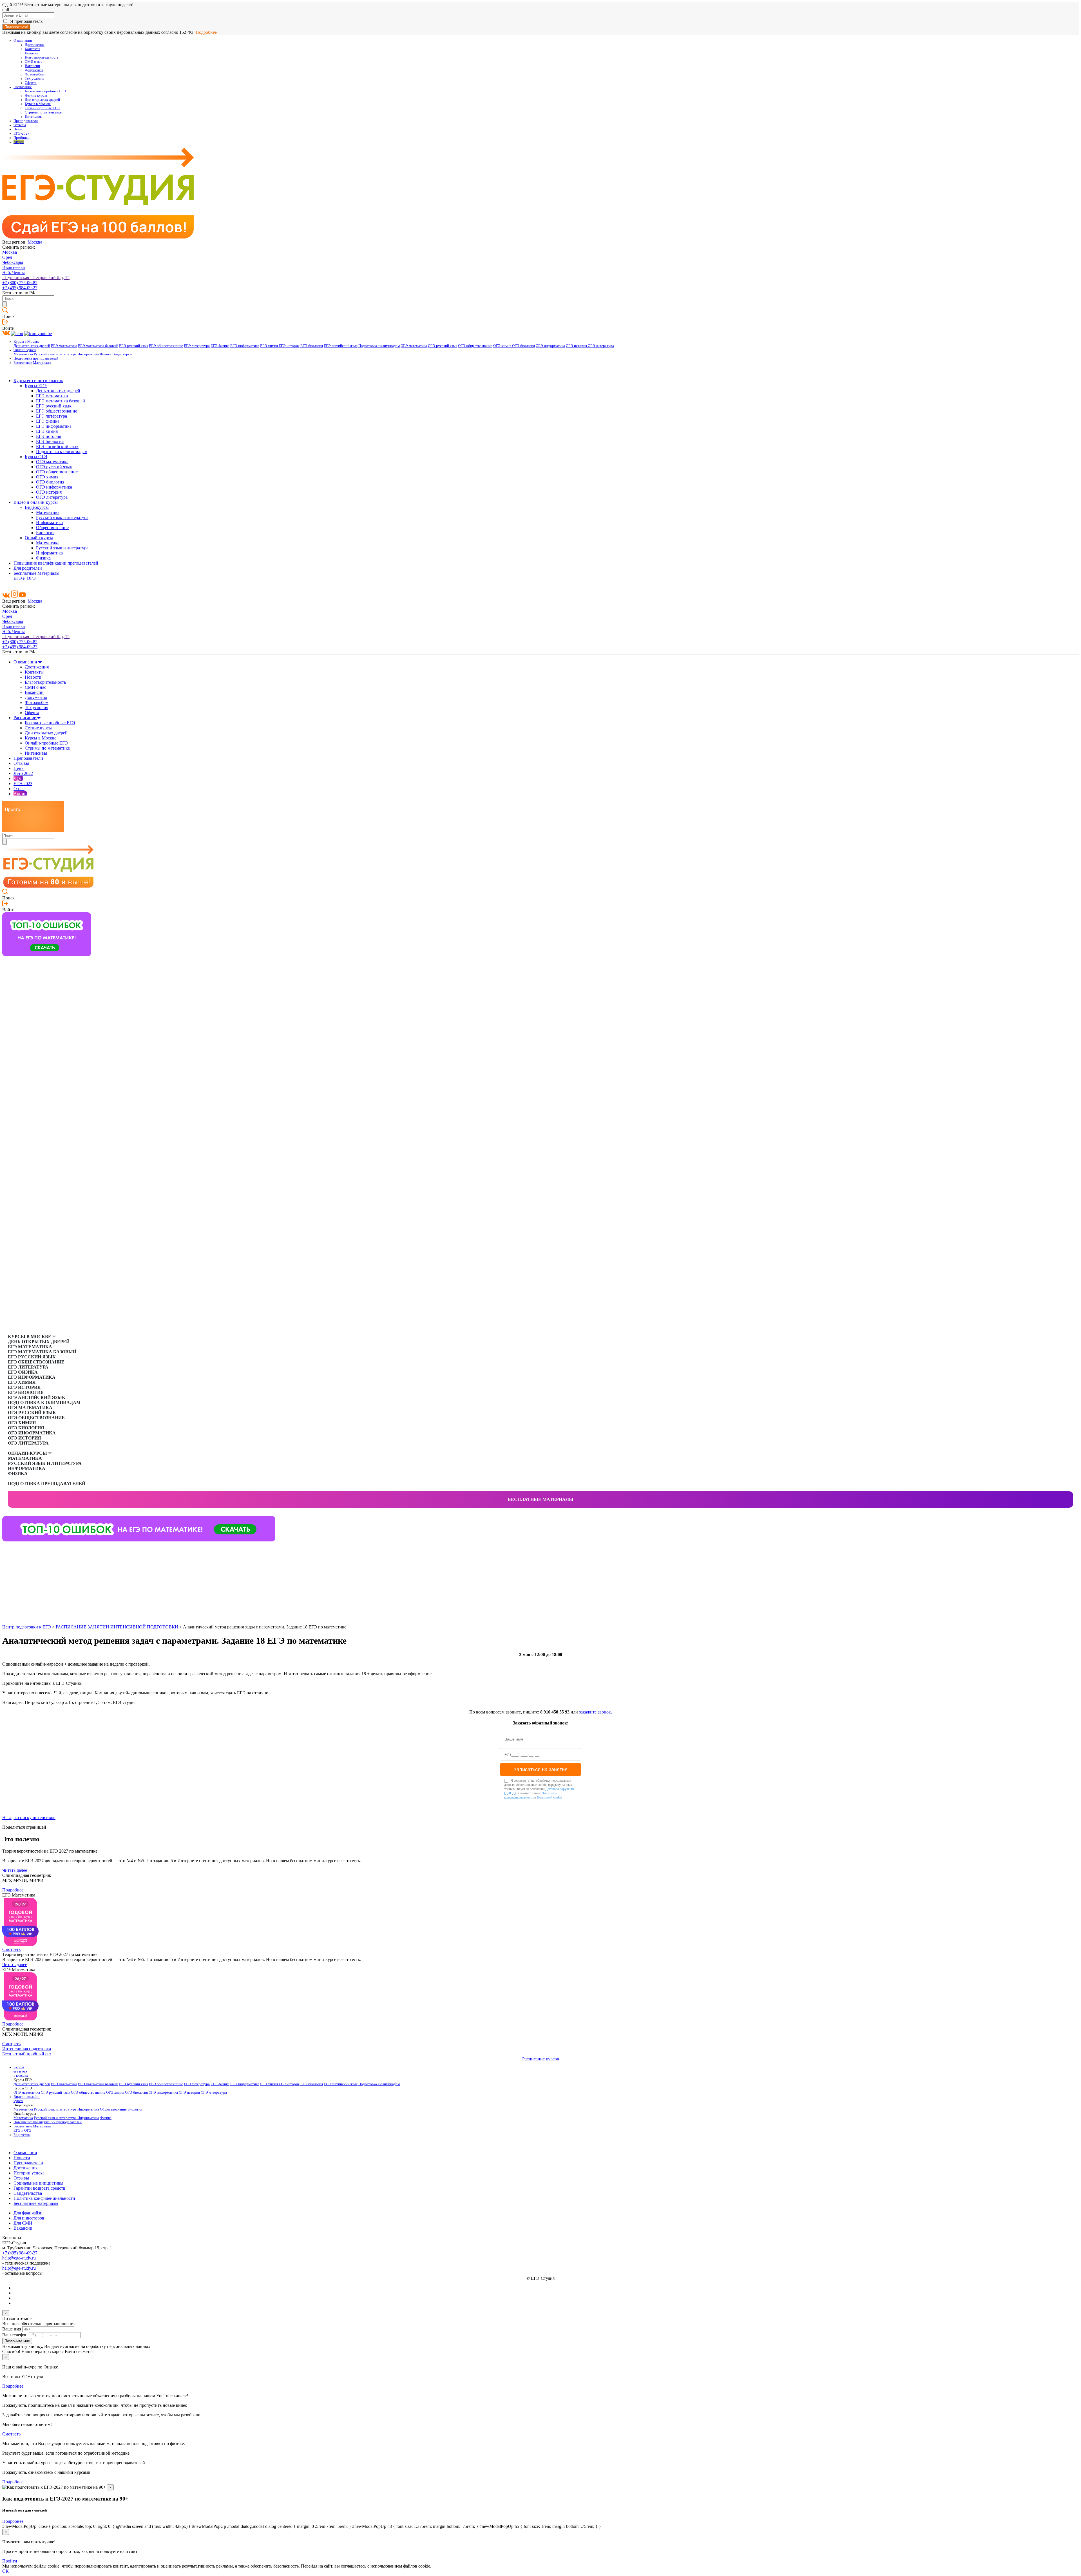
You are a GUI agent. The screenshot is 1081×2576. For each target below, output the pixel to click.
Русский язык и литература (55, 354)
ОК (5, 2571)
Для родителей (28, 568)
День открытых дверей (32, 346)
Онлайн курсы (39, 538)
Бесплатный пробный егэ (27, 2054)
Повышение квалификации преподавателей (56, 563)
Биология (45, 533)
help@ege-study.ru (19, 2258)
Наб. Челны (14, 272)
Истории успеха (29, 2173)
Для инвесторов (29, 2218)
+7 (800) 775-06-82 (20, 283)
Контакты (33, 49)
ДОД (18, 778)
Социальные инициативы (38, 2183)
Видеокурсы (122, 354)
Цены (18, 129)
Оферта (31, 83)
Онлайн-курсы (25, 350)
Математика (23, 354)
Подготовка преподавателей (36, 358)
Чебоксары (13, 262)
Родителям (22, 2135)
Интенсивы (34, 117)
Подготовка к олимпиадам (379, 346)
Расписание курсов (541, 2059)
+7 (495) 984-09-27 (20, 288)
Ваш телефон (15, 2335)
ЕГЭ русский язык (134, 346)
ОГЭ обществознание (475, 346)
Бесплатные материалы (541, 1499)
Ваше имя (12, 2329)
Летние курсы (36, 95)
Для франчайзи (28, 2213)
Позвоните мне (17, 2341)
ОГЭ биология (523, 346)
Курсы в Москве (38, 104)
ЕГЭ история (289, 346)
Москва (35, 242)
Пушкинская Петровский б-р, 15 (36, 278)
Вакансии (32, 66)
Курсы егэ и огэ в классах (38, 381)
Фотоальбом (35, 74)
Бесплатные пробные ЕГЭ (45, 91)
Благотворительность (42, 57)
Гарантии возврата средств (39, 2188)
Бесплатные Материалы (32, 363)
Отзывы (20, 125)
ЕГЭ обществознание (166, 346)
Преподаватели (26, 121)
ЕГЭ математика (64, 346)
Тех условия (34, 79)
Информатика (88, 354)
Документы (34, 70)
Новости (32, 53)
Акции (19, 142)
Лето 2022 (23, 773)
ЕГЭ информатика (245, 346)
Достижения (35, 45)
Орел (7, 257)
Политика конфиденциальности (44, 2198)
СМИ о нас (33, 62)
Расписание (23, 87)
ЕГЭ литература (197, 346)
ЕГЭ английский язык (341, 346)
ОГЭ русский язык (443, 346)
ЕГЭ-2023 (23, 784)
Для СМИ (23, 2223)
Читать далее (15, 1870)
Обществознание (52, 528)
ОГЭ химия (503, 346)
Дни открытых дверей (42, 100)
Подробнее (206, 32)
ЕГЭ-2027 (22, 133)
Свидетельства (28, 2193)
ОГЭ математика (414, 346)
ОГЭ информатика (550, 346)
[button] (7, 1550)
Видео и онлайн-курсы (36, 502)
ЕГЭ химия (269, 346)
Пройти (10, 2561)
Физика (106, 354)
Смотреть (11, 1949)
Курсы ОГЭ (36, 457)
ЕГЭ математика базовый (98, 346)
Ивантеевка (14, 267)
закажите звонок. (596, 1712)
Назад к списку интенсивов (29, 1818)
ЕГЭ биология (312, 346)
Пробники (22, 138)
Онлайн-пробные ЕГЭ (42, 108)
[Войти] (5, 323)
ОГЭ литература (601, 346)
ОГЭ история (577, 346)
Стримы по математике (43, 112)
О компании (23, 41)
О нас (19, 789)
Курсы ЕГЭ (36, 386)
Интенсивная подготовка (27, 2049)
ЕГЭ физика (220, 346)
